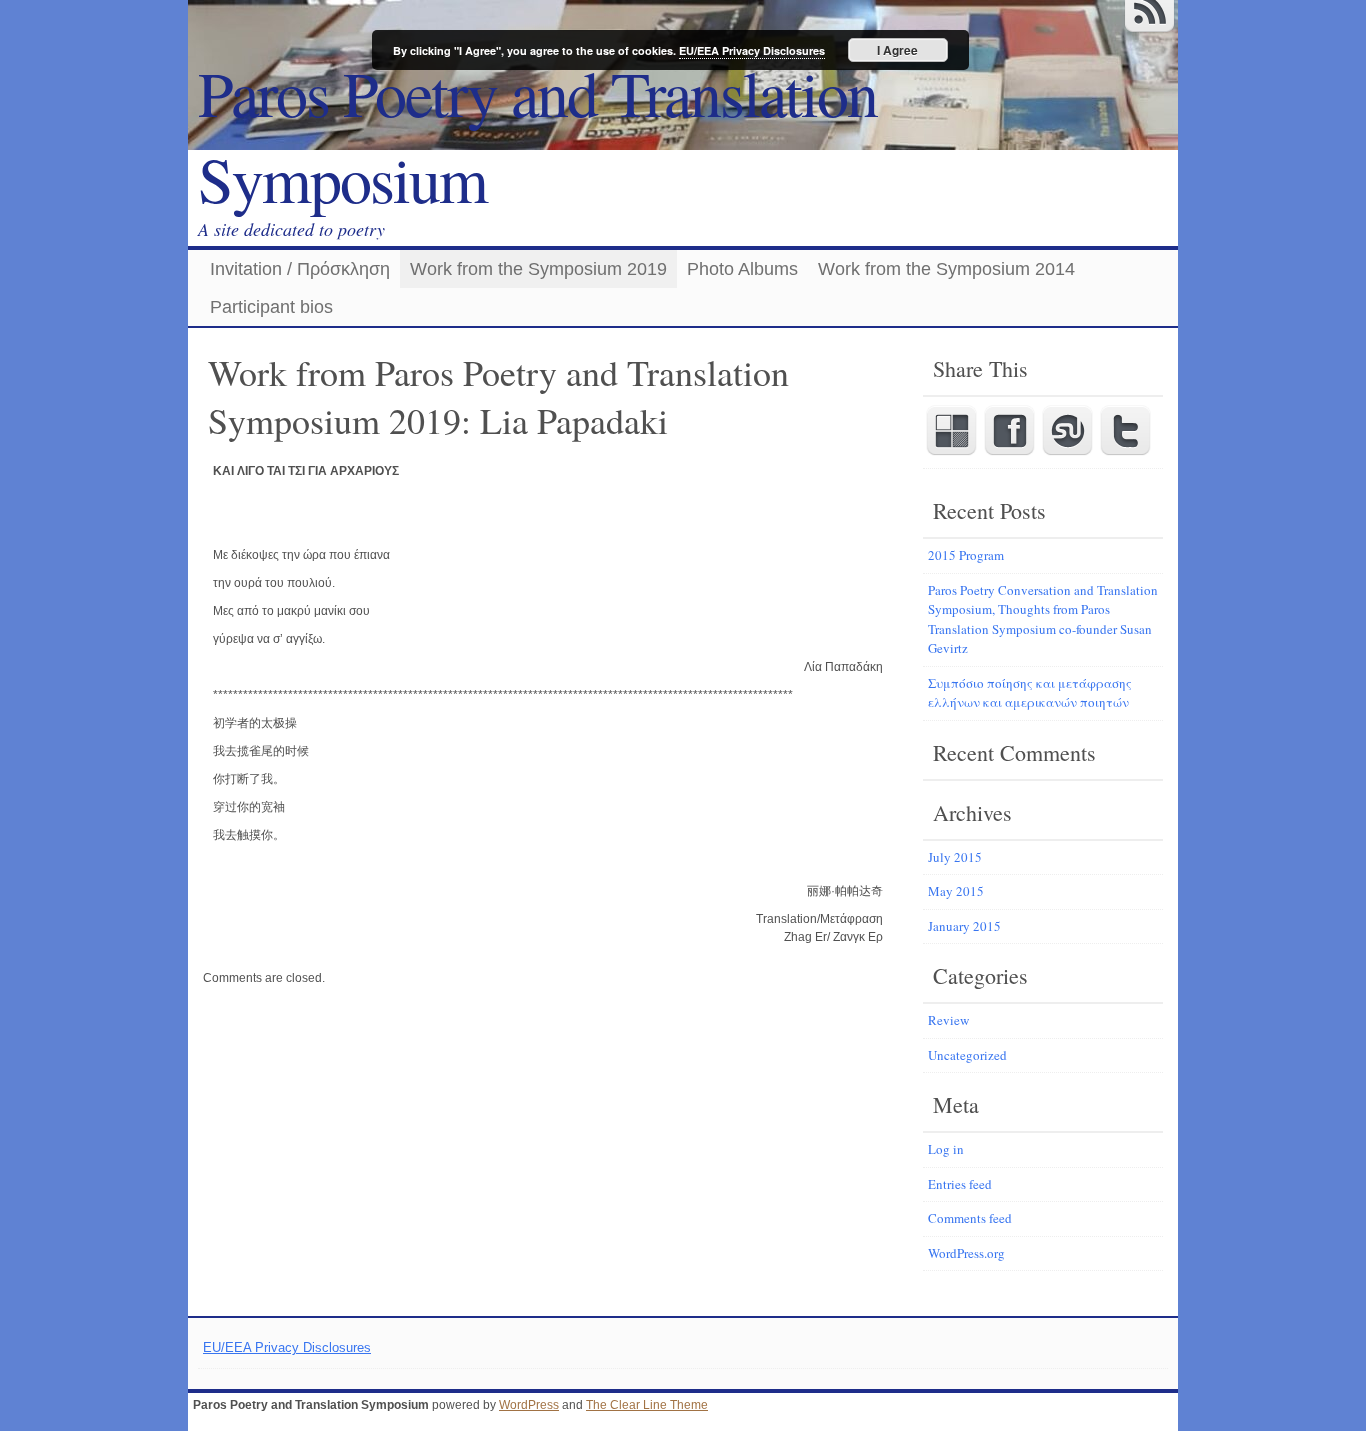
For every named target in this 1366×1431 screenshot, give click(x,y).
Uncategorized (967, 1055)
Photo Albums (742, 269)
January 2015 (964, 926)
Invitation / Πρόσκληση (300, 269)
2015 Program (966, 555)
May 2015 (956, 891)
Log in (946, 1149)
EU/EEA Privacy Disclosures (287, 1347)
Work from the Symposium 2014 (946, 269)
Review (948, 1020)
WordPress (529, 1405)
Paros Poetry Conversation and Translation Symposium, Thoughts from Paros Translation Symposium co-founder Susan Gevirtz (1043, 619)
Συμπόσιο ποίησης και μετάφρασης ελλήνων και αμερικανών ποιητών (1030, 693)
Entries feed (960, 1184)
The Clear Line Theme (647, 1405)
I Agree (897, 50)
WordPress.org (966, 1253)
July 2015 (955, 857)
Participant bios (271, 307)
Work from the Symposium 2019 (538, 269)
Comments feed (970, 1218)
